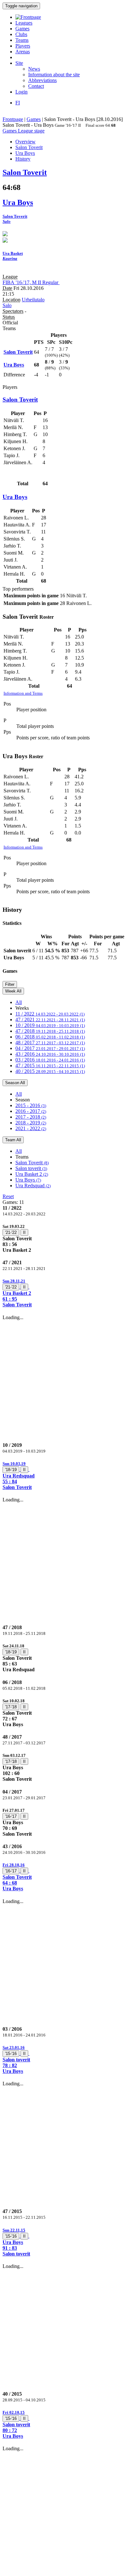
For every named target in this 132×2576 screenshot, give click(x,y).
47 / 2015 (50, 1065)
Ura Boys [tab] (25, 153)
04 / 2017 (50, 1048)
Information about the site (54, 75)
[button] (66, 1293)
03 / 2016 (50, 1060)
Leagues (24, 23)
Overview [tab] (25, 142)
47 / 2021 (50, 1020)
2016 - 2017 (31, 1111)
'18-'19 (11, 1470)
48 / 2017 (50, 1042)
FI (18, 103)
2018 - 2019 (31, 1123)
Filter (10, 984)
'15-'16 (11, 2054)
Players (23, 46)
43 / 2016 (50, 1054)
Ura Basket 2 (32, 1174)
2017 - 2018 (31, 1117)
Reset (8, 1196)
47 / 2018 (50, 1031)
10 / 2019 (50, 1025)
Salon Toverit (32, 1163)
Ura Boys (28, 1180)
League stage (31, 131)
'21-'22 (11, 1232)
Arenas (23, 52)
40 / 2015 (50, 1071)
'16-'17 (11, 1816)
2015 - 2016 (31, 1105)
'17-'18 (11, 1707)
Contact (36, 86)
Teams (22, 40)
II (24, 1232)
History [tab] (23, 159)
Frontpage (13, 119)
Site (19, 63)
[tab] (66, 1238)
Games (22, 29)
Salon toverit (31, 1168)
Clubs (21, 34)
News (34, 69)
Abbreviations (42, 80)
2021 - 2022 (31, 1128)
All (19, 1002)
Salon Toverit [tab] (29, 147)
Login (21, 92)
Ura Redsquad (33, 1186)
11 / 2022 (50, 1014)
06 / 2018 (50, 1037)
